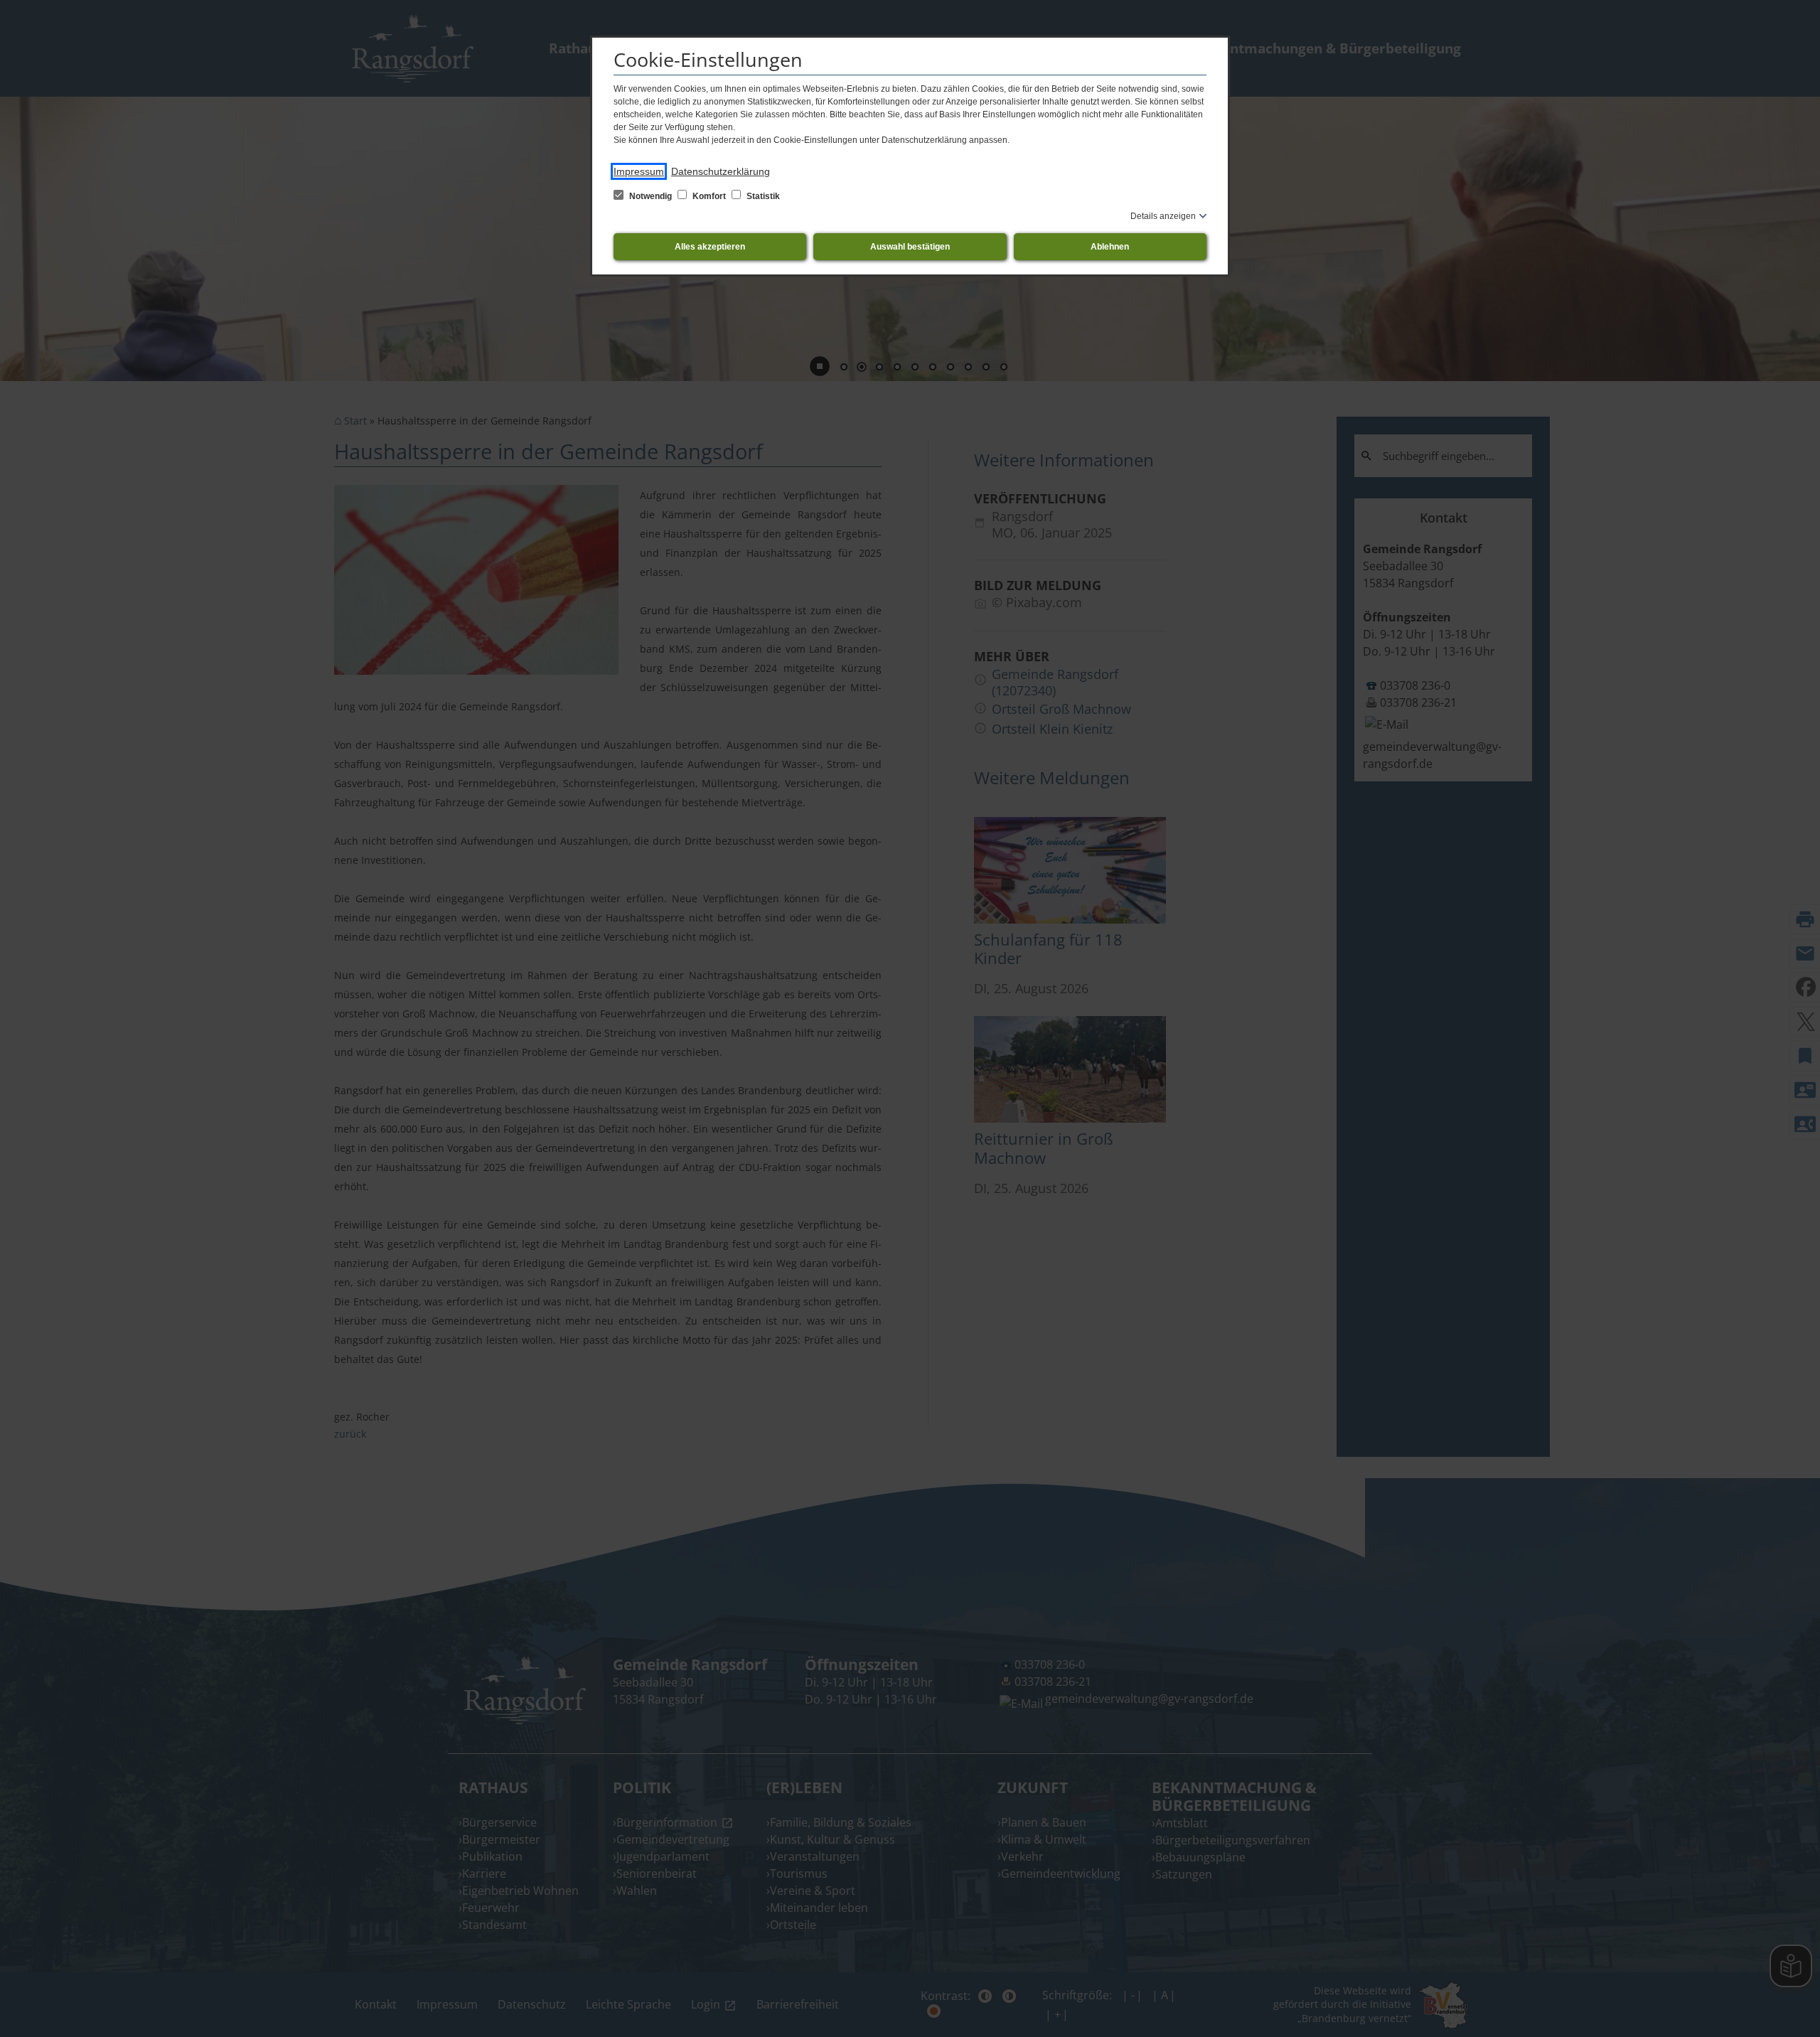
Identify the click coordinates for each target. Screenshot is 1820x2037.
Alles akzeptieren (710, 247)
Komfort (709, 196)
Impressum (639, 171)
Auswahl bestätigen (910, 247)
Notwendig (651, 196)
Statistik (762, 196)
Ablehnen (1110, 247)
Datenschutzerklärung (721, 171)
